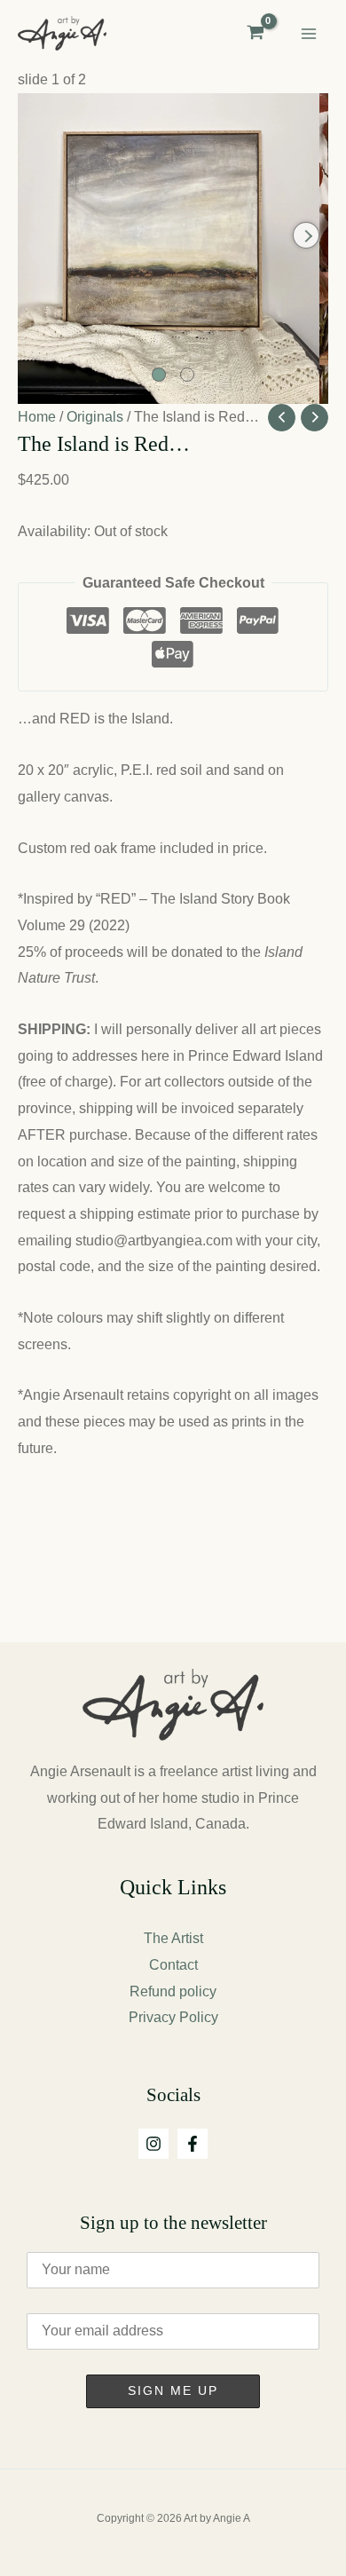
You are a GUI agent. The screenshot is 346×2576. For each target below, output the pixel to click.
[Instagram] (153, 2144)
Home (37, 417)
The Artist (173, 1938)
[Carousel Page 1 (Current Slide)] (159, 375)
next (306, 235)
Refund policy (173, 1991)
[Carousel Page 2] (187, 375)
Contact (173, 1965)
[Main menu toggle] (309, 34)
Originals (95, 417)
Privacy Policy (173, 2017)
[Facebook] (193, 2144)
